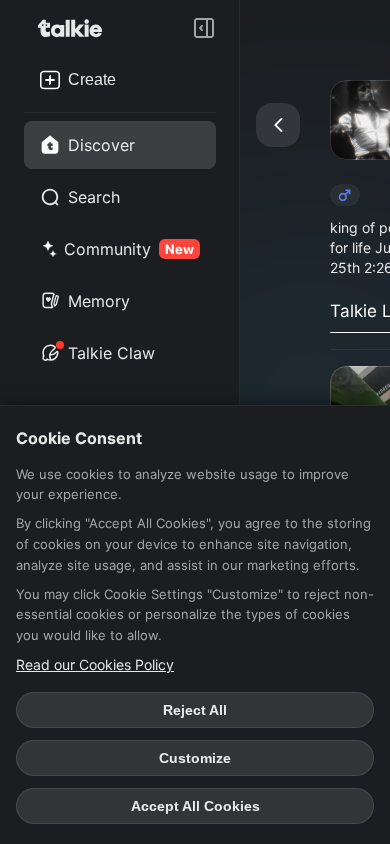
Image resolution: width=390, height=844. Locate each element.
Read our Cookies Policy (95, 664)
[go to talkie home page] (76, 28)
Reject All (195, 710)
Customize (195, 758)
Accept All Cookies (195, 806)
